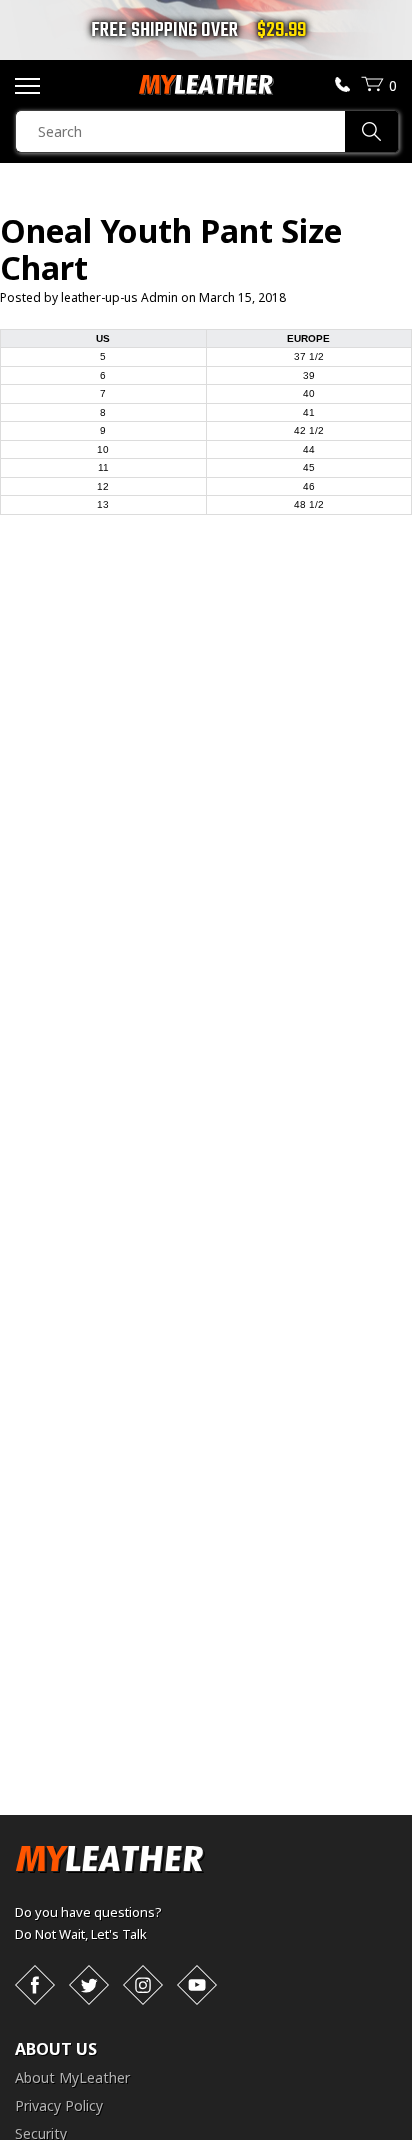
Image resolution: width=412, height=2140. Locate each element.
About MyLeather (72, 2077)
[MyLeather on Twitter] (89, 1985)
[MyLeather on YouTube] (197, 1985)
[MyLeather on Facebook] (35, 1985)
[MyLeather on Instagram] (143, 1985)
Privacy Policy (59, 2105)
